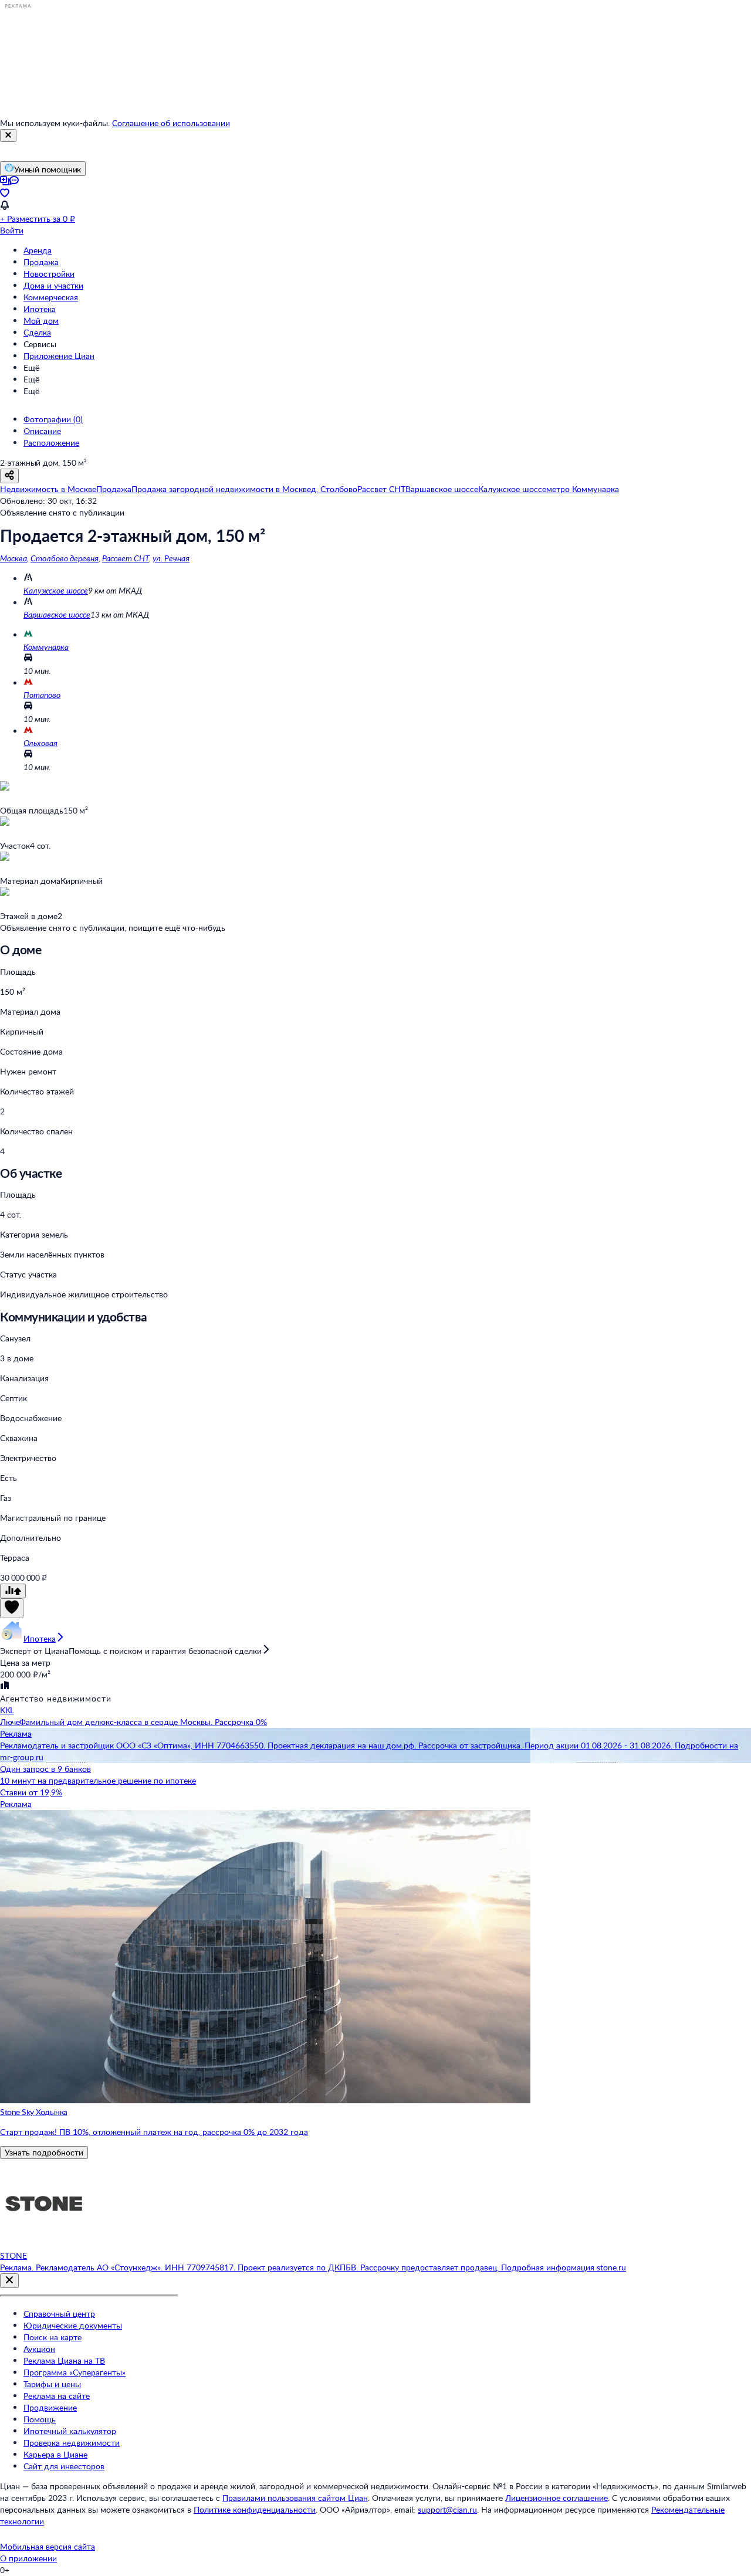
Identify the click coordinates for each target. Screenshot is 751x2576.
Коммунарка (46, 647)
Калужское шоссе (56, 590)
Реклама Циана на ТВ (64, 2360)
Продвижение (50, 2407)
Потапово (42, 695)
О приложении (28, 2558)
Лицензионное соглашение (557, 2498)
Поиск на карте (53, 2337)
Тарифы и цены (52, 2384)
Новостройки (49, 274)
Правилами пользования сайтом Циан (295, 2498)
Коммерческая (51, 297)
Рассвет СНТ (126, 558)
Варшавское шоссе (57, 614)
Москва (13, 558)
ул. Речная (171, 558)
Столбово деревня (65, 558)
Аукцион (39, 2349)
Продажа (41, 262)
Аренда (38, 250)
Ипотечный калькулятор (70, 2431)
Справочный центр (59, 2314)
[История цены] (13, 1591)
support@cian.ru (447, 2509)
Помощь (40, 2419)
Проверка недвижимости (72, 2443)
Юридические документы (73, 2325)
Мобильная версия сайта (48, 2546)
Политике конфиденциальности (255, 2509)
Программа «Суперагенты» (75, 2372)
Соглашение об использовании (171, 123)
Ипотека (40, 309)
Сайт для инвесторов (64, 2466)
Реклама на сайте (57, 2396)
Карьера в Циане (55, 2454)
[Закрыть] (8, 135)
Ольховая (40, 743)
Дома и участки (53, 285)
